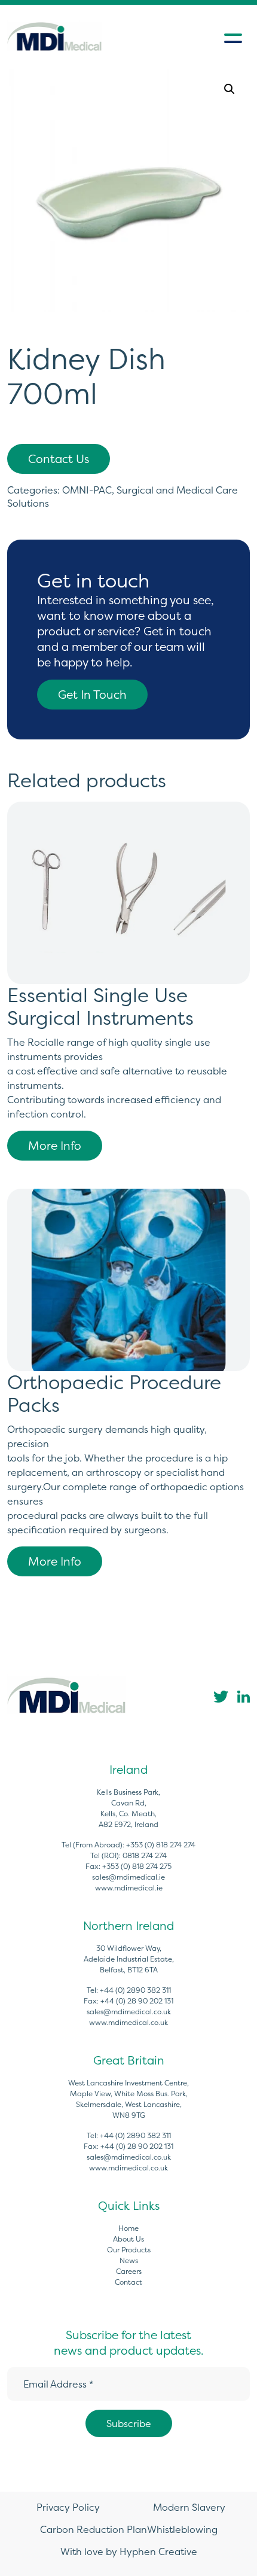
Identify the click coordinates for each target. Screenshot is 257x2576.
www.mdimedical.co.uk (128, 2022)
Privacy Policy (68, 2507)
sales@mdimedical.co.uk (129, 2012)
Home (128, 2228)
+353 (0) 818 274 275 (137, 1866)
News (129, 2260)
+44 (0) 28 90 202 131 (137, 2001)
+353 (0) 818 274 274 (161, 1845)
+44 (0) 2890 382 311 (135, 1990)
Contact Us (59, 459)
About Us (128, 2239)
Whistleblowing (182, 2529)
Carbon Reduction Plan (94, 2529)
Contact (128, 2282)
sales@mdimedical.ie (128, 1877)
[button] (230, 89)
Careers (129, 2271)
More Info (55, 1146)
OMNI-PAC (87, 490)
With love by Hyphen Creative (129, 2551)
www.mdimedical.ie (129, 1888)
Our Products (129, 2250)
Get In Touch (92, 695)
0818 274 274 (145, 1855)
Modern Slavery (189, 2507)
